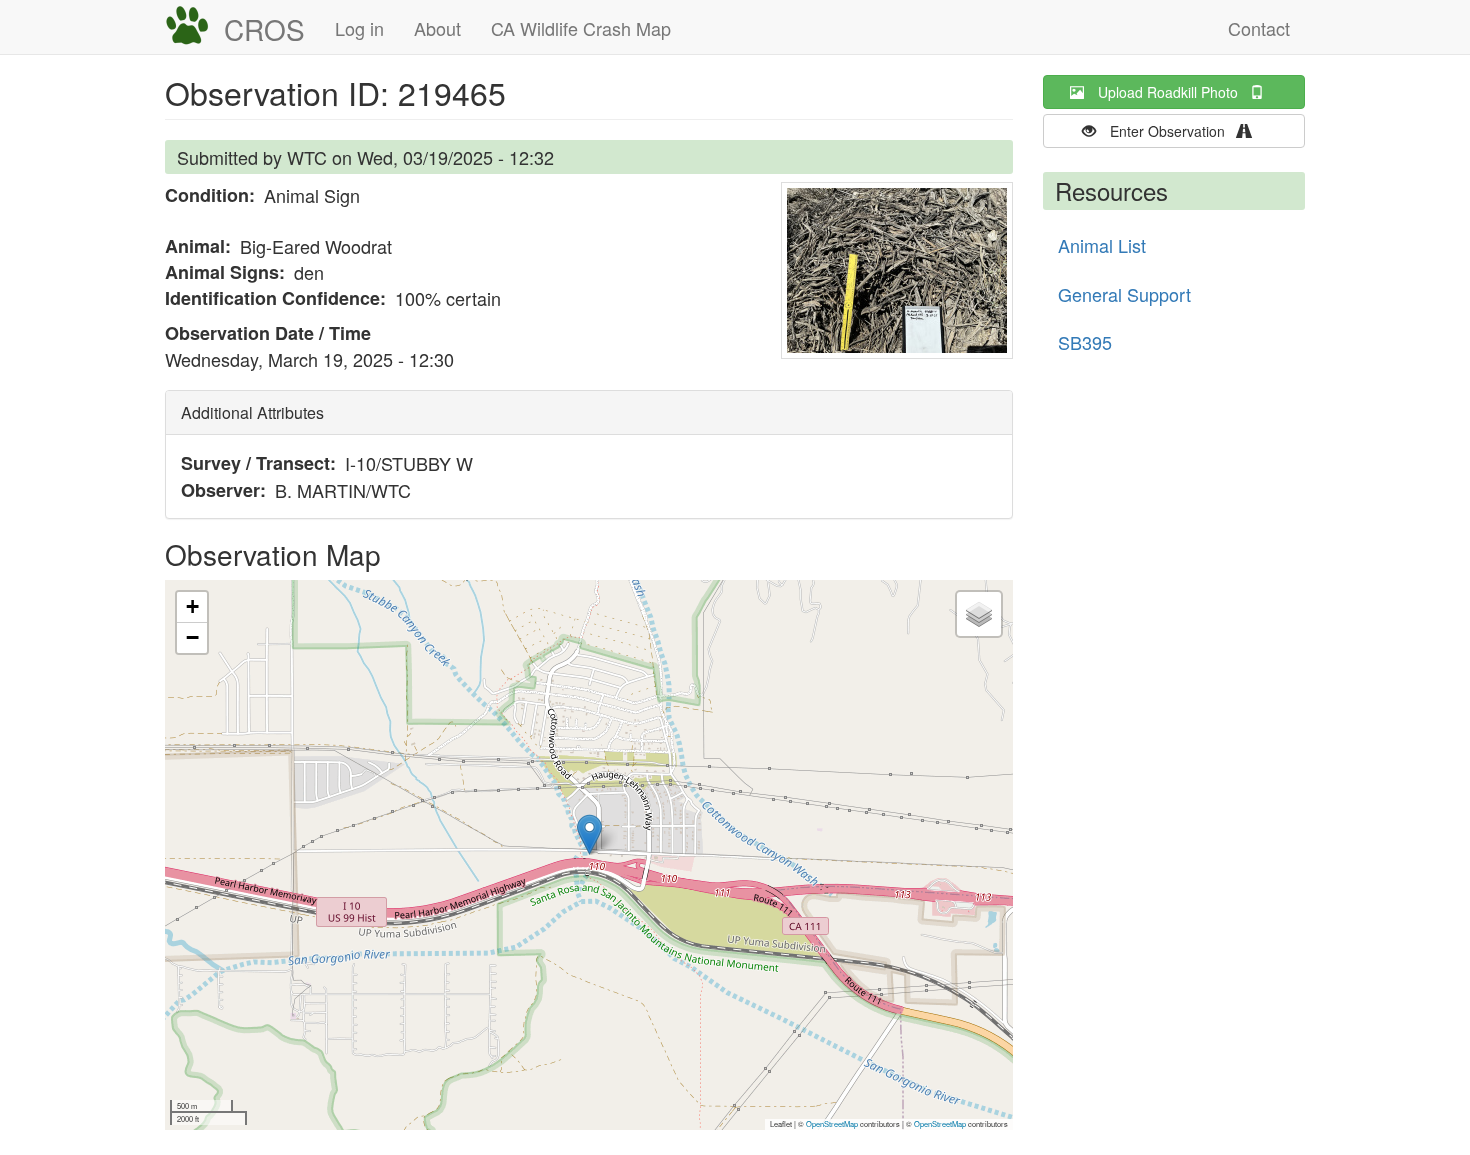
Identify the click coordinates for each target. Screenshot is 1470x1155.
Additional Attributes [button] (252, 412)
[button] (897, 270)
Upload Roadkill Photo (1174, 92)
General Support (1124, 294)
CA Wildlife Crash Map (581, 28)
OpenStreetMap (832, 1123)
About (437, 28)
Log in (359, 28)
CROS (264, 29)
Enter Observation (1173, 131)
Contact (1259, 28)
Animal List (1102, 245)
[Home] (194, 26)
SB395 (1085, 342)
